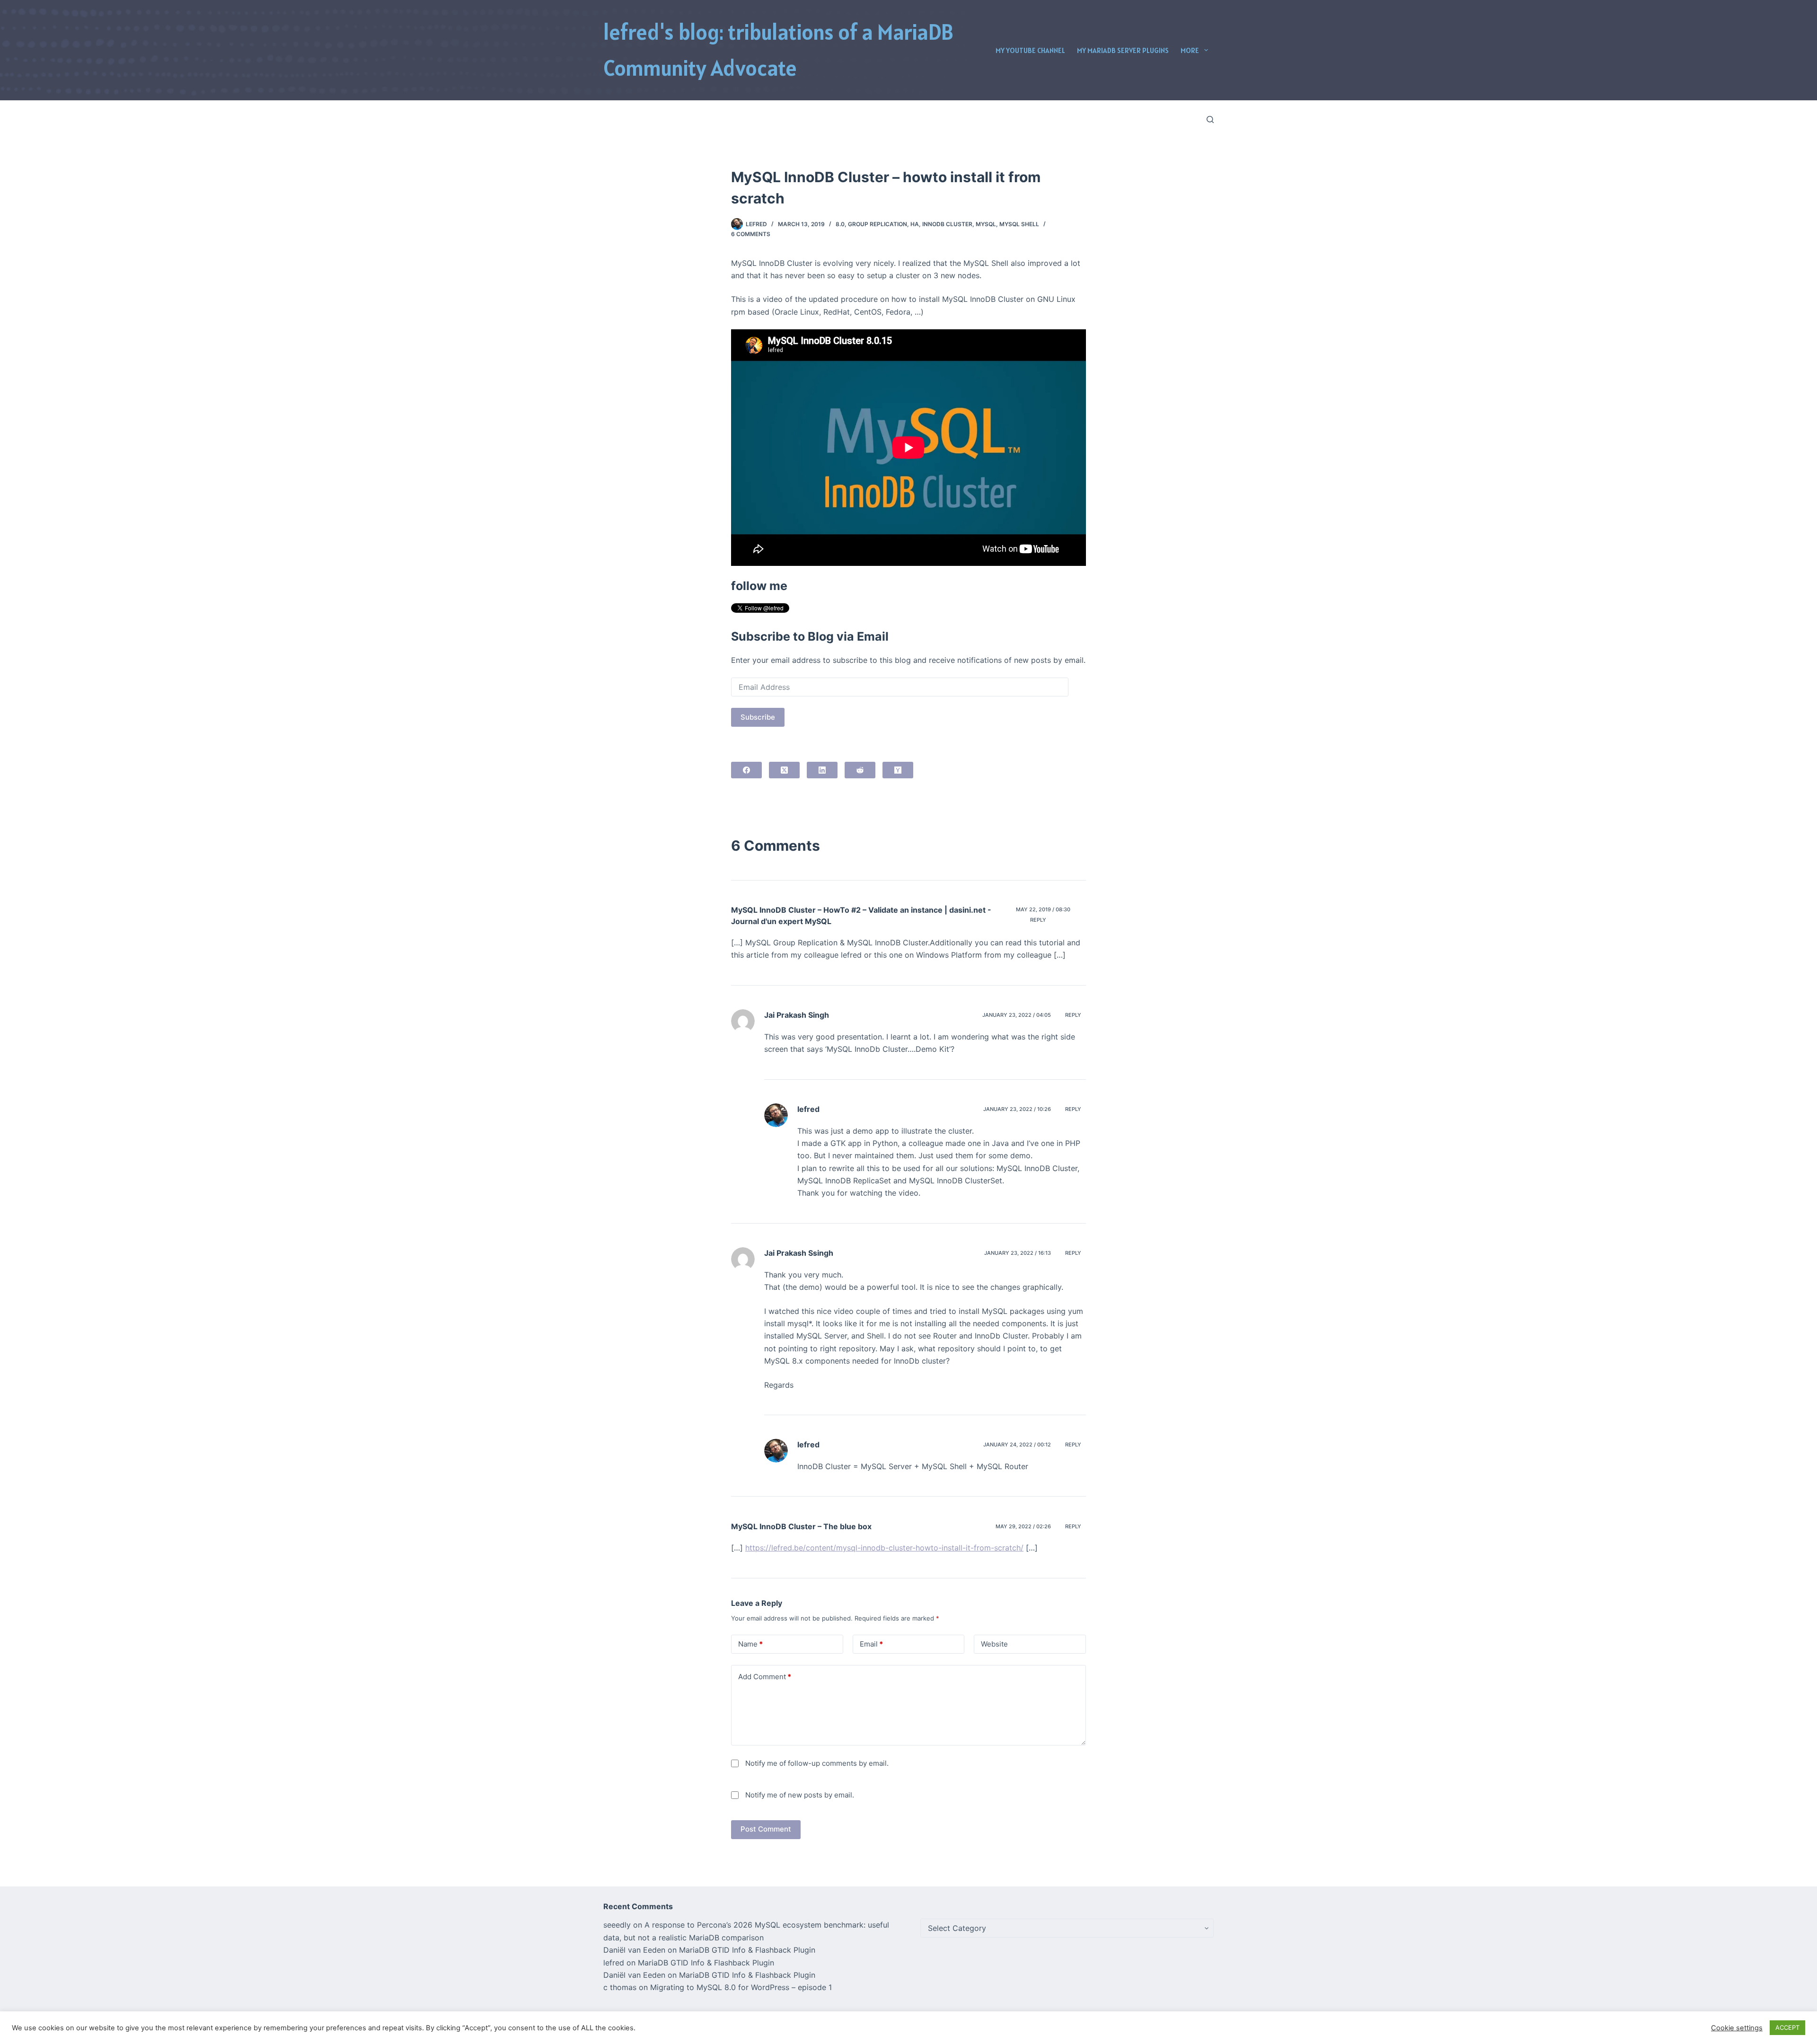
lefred (808, 1109)
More (1190, 50)
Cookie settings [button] (1737, 2028)
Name (750, 1644)
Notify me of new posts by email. (800, 1795)
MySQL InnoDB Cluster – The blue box (801, 1526)
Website (994, 1644)
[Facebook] (746, 770)
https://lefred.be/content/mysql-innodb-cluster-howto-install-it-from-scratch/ (884, 1548)
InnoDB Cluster (947, 224)
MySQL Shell (1019, 224)
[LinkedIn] (822, 770)
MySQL (986, 224)
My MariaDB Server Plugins (1123, 50)
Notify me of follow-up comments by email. (817, 1763)
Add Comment (765, 1677)
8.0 (840, 224)
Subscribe (758, 717)
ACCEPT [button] (1787, 2027)
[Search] (1210, 119)
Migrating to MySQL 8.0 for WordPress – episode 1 (741, 1987)
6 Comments (751, 234)
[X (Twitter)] (784, 770)
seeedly (617, 1925)
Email (871, 1644)
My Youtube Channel (1030, 50)
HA (915, 224)
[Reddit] (860, 770)
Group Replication (878, 224)
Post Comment (766, 1829)
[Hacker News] (898, 770)
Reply (1038, 920)
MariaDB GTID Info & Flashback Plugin (747, 1950)
